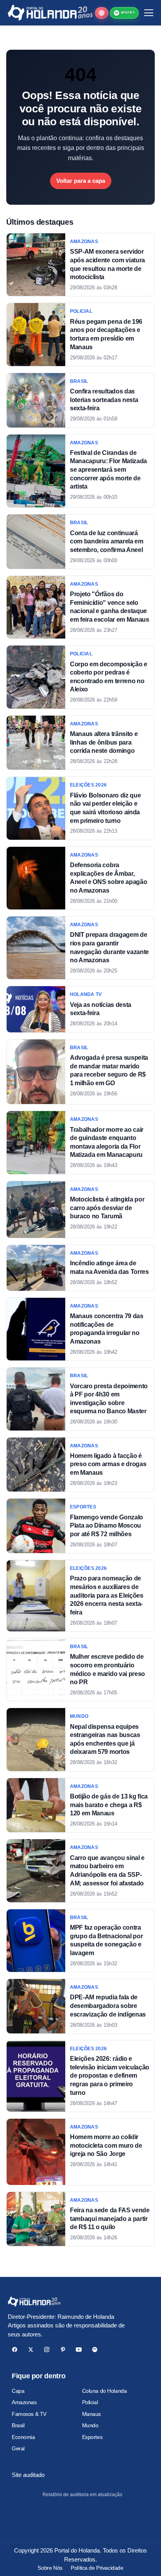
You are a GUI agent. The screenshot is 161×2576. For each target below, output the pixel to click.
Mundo (90, 2425)
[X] (31, 2350)
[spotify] (95, 2350)
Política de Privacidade (97, 2568)
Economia (23, 2437)
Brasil (18, 2425)
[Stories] (102, 13)
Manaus (91, 2414)
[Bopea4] (50, 13)
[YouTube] (79, 2350)
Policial (90, 2402)
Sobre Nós (50, 2568)
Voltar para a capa (81, 181)
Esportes (92, 2437)
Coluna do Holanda (105, 2391)
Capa (18, 2391)
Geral (18, 2448)
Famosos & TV (29, 2414)
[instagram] (47, 2350)
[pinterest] (63, 2350)
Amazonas (24, 2402)
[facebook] (15, 2350)
